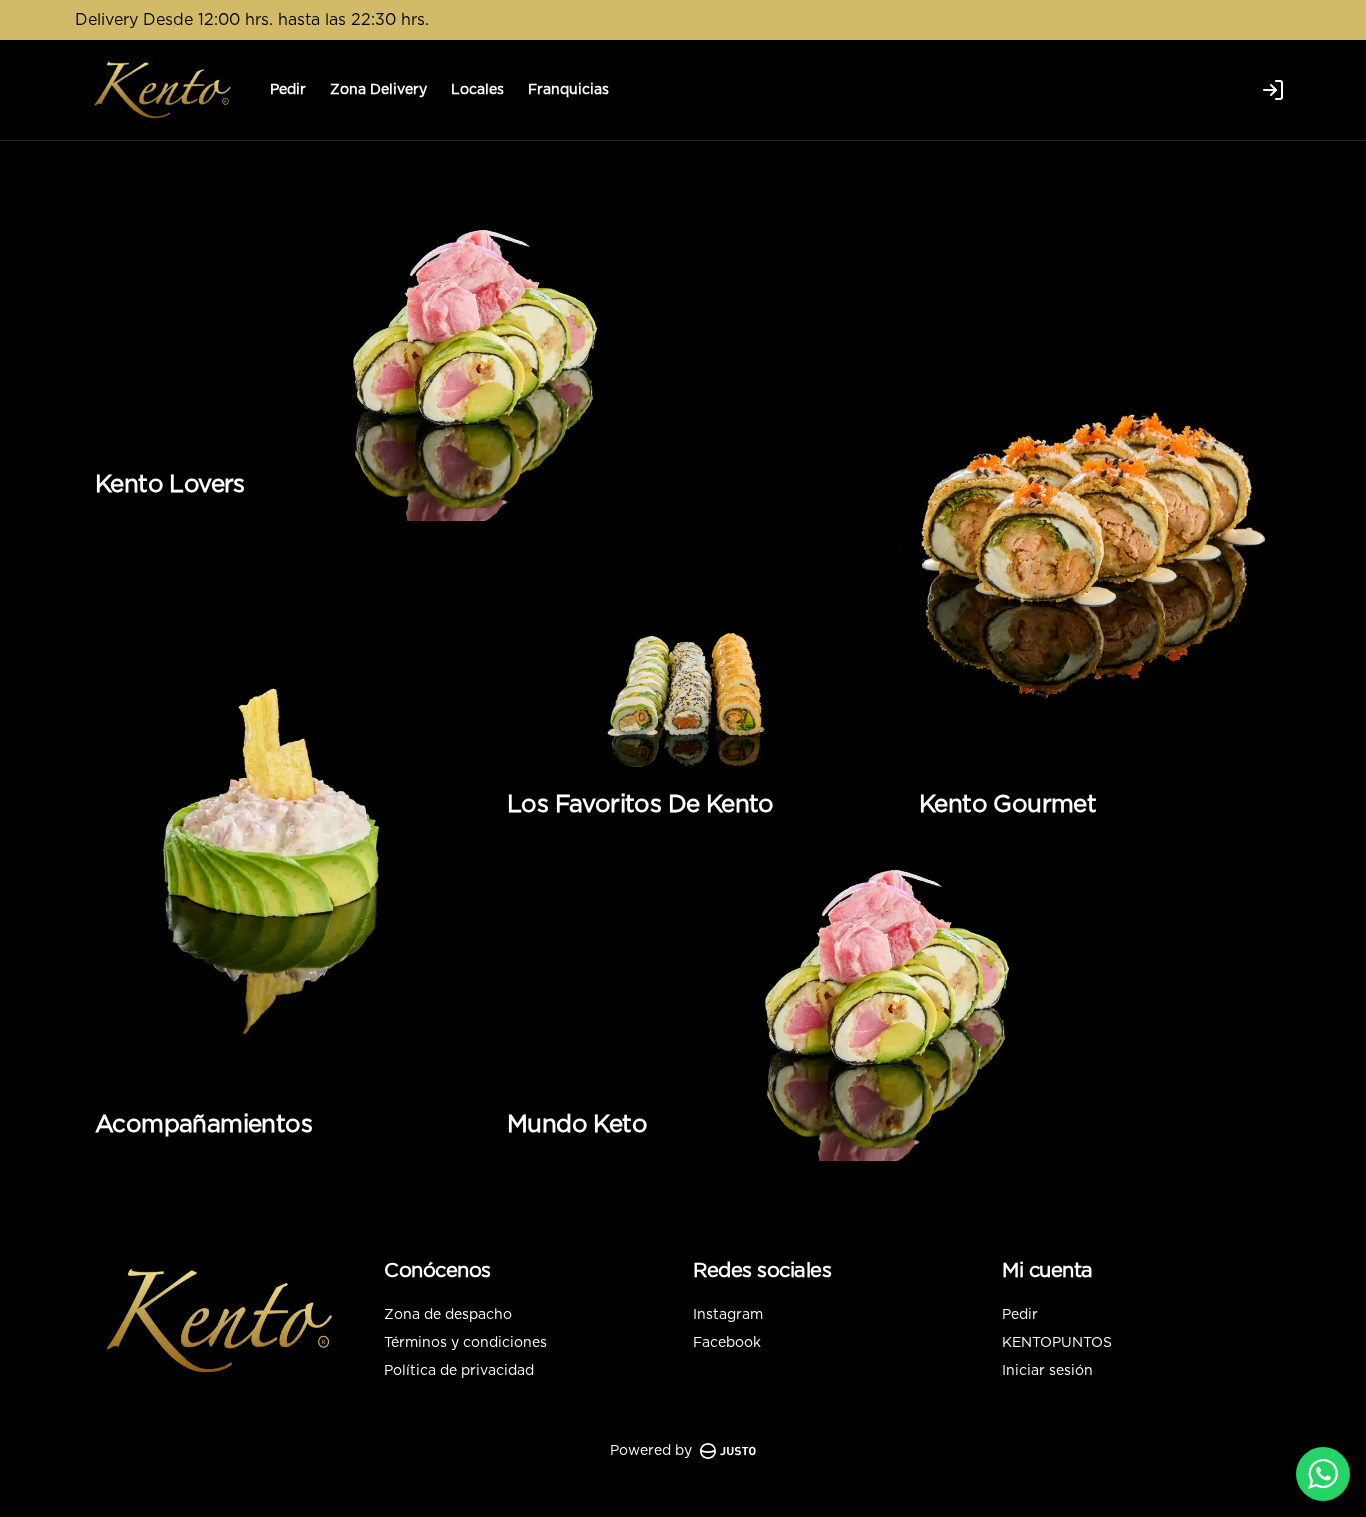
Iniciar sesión (1047, 1371)
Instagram (728, 1315)
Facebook (727, 1343)
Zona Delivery (378, 90)
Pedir (288, 90)
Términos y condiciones (465, 1343)
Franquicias (568, 90)
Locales (477, 90)
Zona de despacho (448, 1315)
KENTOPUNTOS (1057, 1343)
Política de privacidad (459, 1371)
